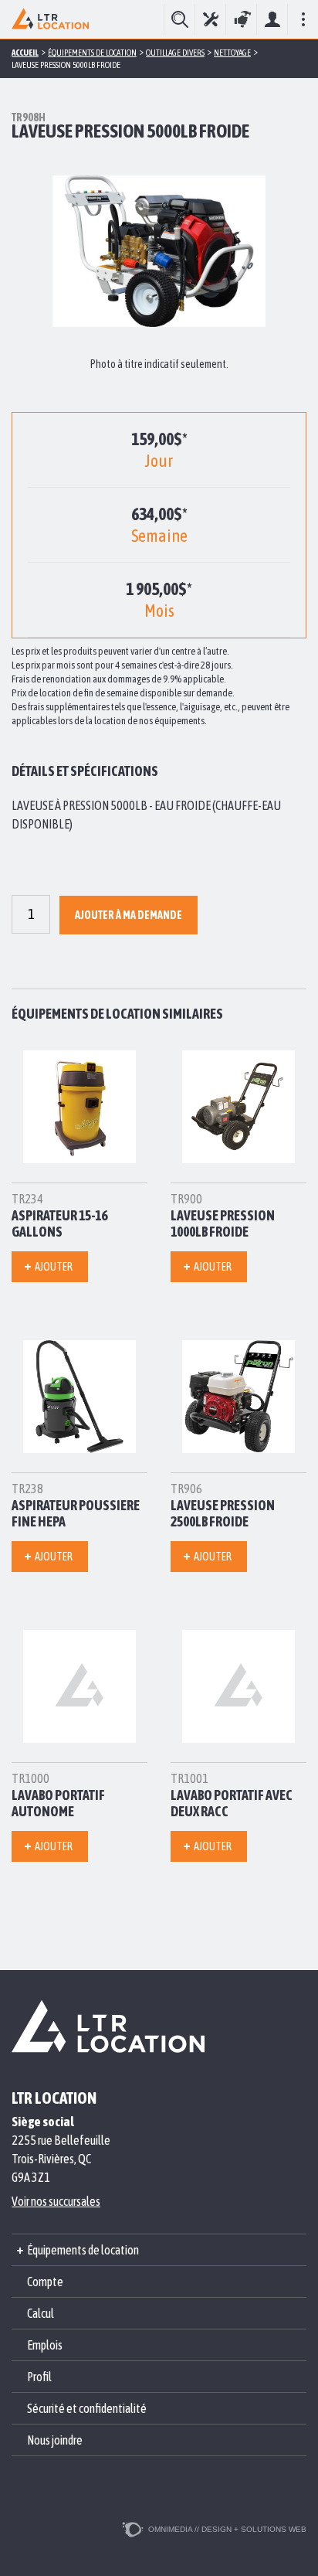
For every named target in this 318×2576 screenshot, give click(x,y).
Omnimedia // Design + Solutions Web (227, 2529)
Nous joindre (55, 2440)
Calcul (41, 2313)
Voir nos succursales (56, 2201)
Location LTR (50, 19)
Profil (39, 2377)
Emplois (45, 2345)
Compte (272, 19)
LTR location (54, 2098)
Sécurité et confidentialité (87, 2408)
